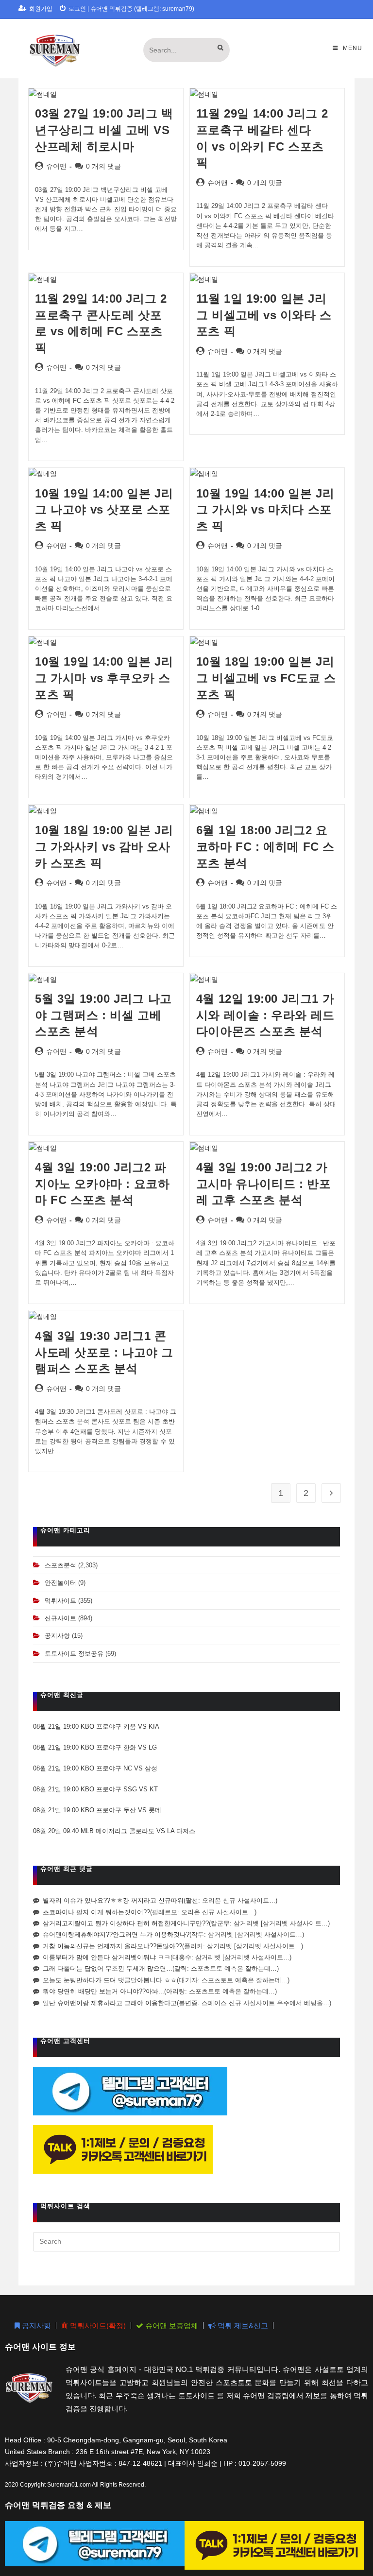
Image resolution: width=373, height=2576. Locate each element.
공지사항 (57, 1636)
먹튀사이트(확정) (97, 2326)
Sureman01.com (69, 2485)
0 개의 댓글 (103, 166)
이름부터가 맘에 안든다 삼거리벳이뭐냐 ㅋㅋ (107, 1957)
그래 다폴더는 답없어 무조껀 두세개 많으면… (108, 1968)
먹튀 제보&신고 (242, 2326)
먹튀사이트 (60, 1601)
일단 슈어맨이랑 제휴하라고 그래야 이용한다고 (110, 2003)
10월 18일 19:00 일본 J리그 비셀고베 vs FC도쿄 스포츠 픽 (266, 678)
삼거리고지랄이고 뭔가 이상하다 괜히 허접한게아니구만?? (126, 1923)
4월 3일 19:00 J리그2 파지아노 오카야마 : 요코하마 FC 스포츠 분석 (102, 1184)
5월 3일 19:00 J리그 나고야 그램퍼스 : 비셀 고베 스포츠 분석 (103, 1015)
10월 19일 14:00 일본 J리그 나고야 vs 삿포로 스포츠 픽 (104, 510)
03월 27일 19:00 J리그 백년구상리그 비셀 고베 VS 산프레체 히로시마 (104, 130)
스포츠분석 (60, 1565)
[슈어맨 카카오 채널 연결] (123, 2149)
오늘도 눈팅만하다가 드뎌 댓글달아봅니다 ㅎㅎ (110, 1980)
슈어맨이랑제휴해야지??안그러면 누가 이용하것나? (116, 1934)
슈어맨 (56, 166)
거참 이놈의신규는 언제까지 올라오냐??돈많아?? (112, 1946)
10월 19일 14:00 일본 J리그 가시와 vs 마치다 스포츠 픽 (265, 510)
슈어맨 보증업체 (171, 2326)
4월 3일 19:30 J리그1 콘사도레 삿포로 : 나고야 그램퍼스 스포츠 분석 (104, 1352)
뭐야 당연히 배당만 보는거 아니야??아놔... (103, 1991)
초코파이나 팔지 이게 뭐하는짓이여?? (96, 1912)
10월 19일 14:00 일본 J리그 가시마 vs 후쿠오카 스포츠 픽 (104, 678)
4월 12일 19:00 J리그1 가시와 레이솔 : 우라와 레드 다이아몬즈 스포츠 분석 (265, 1015)
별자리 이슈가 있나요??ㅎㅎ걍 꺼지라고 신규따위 (113, 1900)
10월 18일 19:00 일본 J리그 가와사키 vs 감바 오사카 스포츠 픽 (104, 846)
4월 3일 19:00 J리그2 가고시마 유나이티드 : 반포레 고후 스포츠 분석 (263, 1184)
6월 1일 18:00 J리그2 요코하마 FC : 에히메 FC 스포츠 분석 (265, 846)
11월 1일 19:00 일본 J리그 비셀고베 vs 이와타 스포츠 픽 (264, 315)
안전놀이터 (60, 1583)
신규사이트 (60, 1618)
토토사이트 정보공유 (74, 1654)
